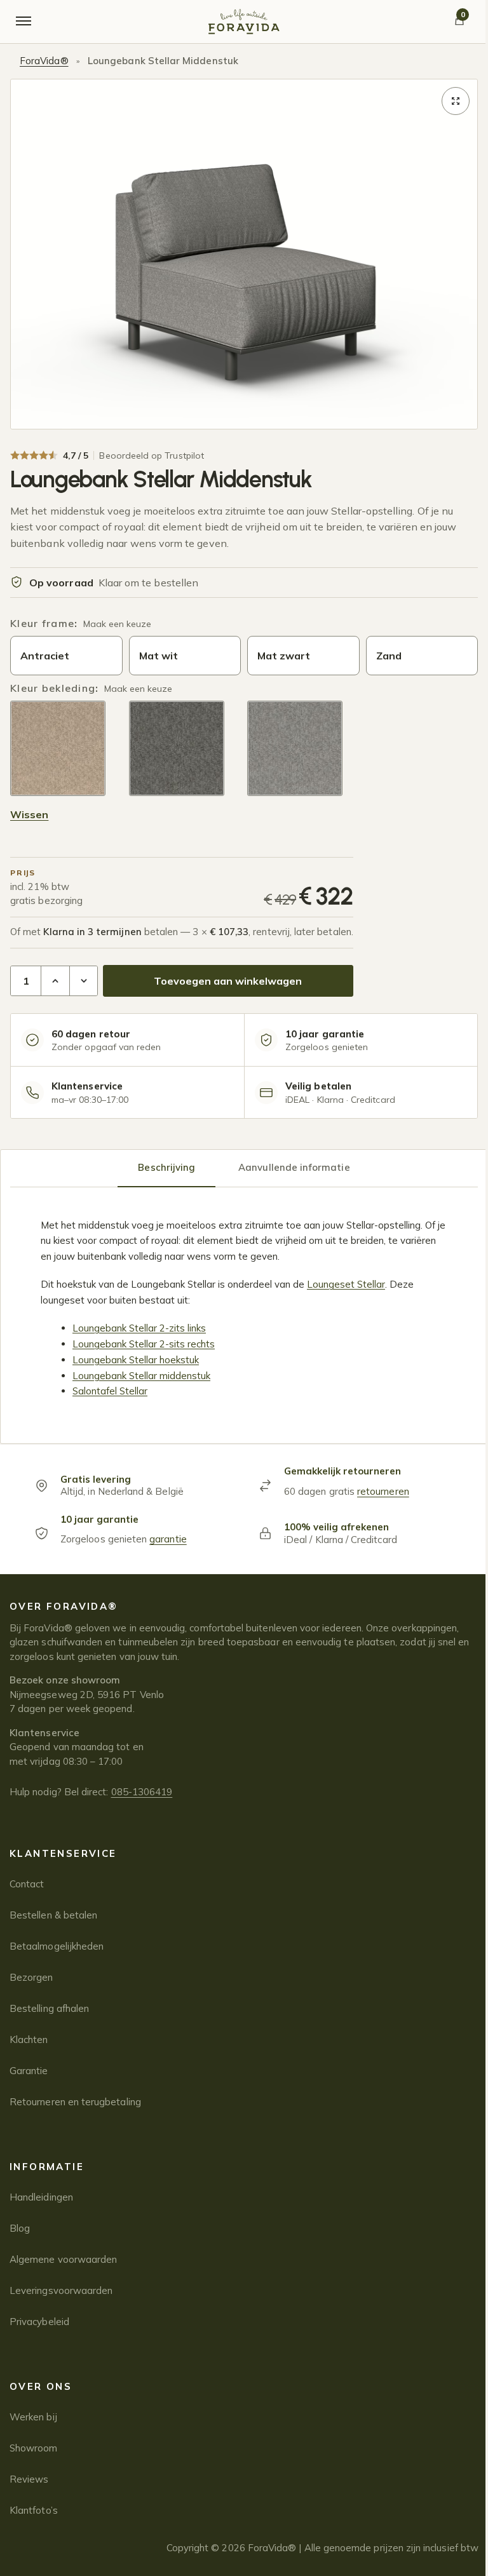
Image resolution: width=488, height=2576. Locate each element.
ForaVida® (44, 61)
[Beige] (58, 748)
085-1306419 (142, 1792)
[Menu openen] (24, 22)
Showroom (34, 2448)
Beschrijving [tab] (166, 1167)
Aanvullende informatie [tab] (294, 1167)
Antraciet (45, 656)
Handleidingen (41, 2197)
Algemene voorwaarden (63, 2259)
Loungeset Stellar (346, 1284)
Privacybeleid (39, 2322)
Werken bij (33, 2417)
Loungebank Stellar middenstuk (141, 1376)
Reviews (29, 2479)
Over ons (41, 2386)
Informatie (47, 2167)
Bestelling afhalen (49, 2008)
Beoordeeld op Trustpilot (152, 455)
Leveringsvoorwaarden (61, 2290)
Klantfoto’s (34, 2510)
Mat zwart (284, 656)
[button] (456, 101)
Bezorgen (31, 1977)
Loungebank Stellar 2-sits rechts (144, 1344)
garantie (168, 1539)
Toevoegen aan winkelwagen (228, 981)
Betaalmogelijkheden (57, 1946)
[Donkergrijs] (177, 748)
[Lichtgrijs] (295, 748)
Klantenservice (63, 1853)
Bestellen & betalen (53, 1915)
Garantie (29, 2071)
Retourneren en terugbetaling (75, 2102)
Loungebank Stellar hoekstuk (136, 1360)
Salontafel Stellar (110, 1391)
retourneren (383, 1491)
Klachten (29, 2040)
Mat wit (159, 656)
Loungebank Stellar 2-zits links (139, 1328)
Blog (20, 2228)
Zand (389, 656)
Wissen (29, 814)
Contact (27, 1884)
